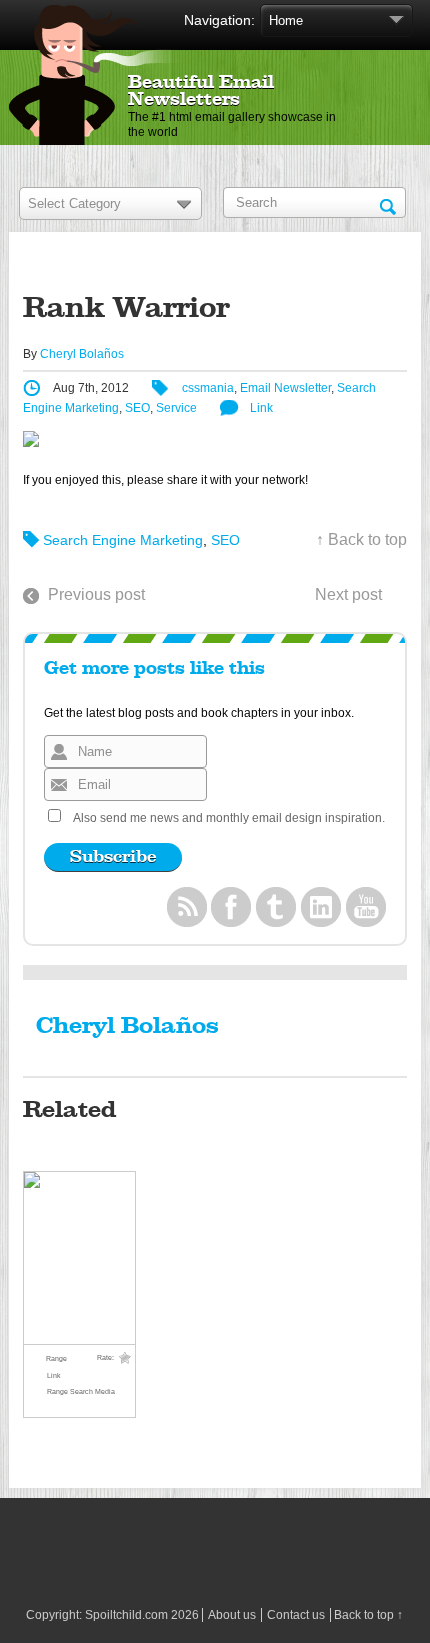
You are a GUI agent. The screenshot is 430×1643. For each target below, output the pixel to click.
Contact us (296, 1615)
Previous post (96, 594)
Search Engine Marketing (123, 540)
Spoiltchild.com (126, 1615)
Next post (348, 594)
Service (176, 408)
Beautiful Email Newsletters (201, 91)
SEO (137, 408)
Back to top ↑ (368, 1615)
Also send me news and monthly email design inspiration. (229, 818)
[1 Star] (125, 1358)
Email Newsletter (285, 388)
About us (232, 1615)
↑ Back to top (361, 539)
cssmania (208, 388)
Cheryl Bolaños (82, 354)
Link (261, 408)
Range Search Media (81, 1391)
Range (56, 1358)
